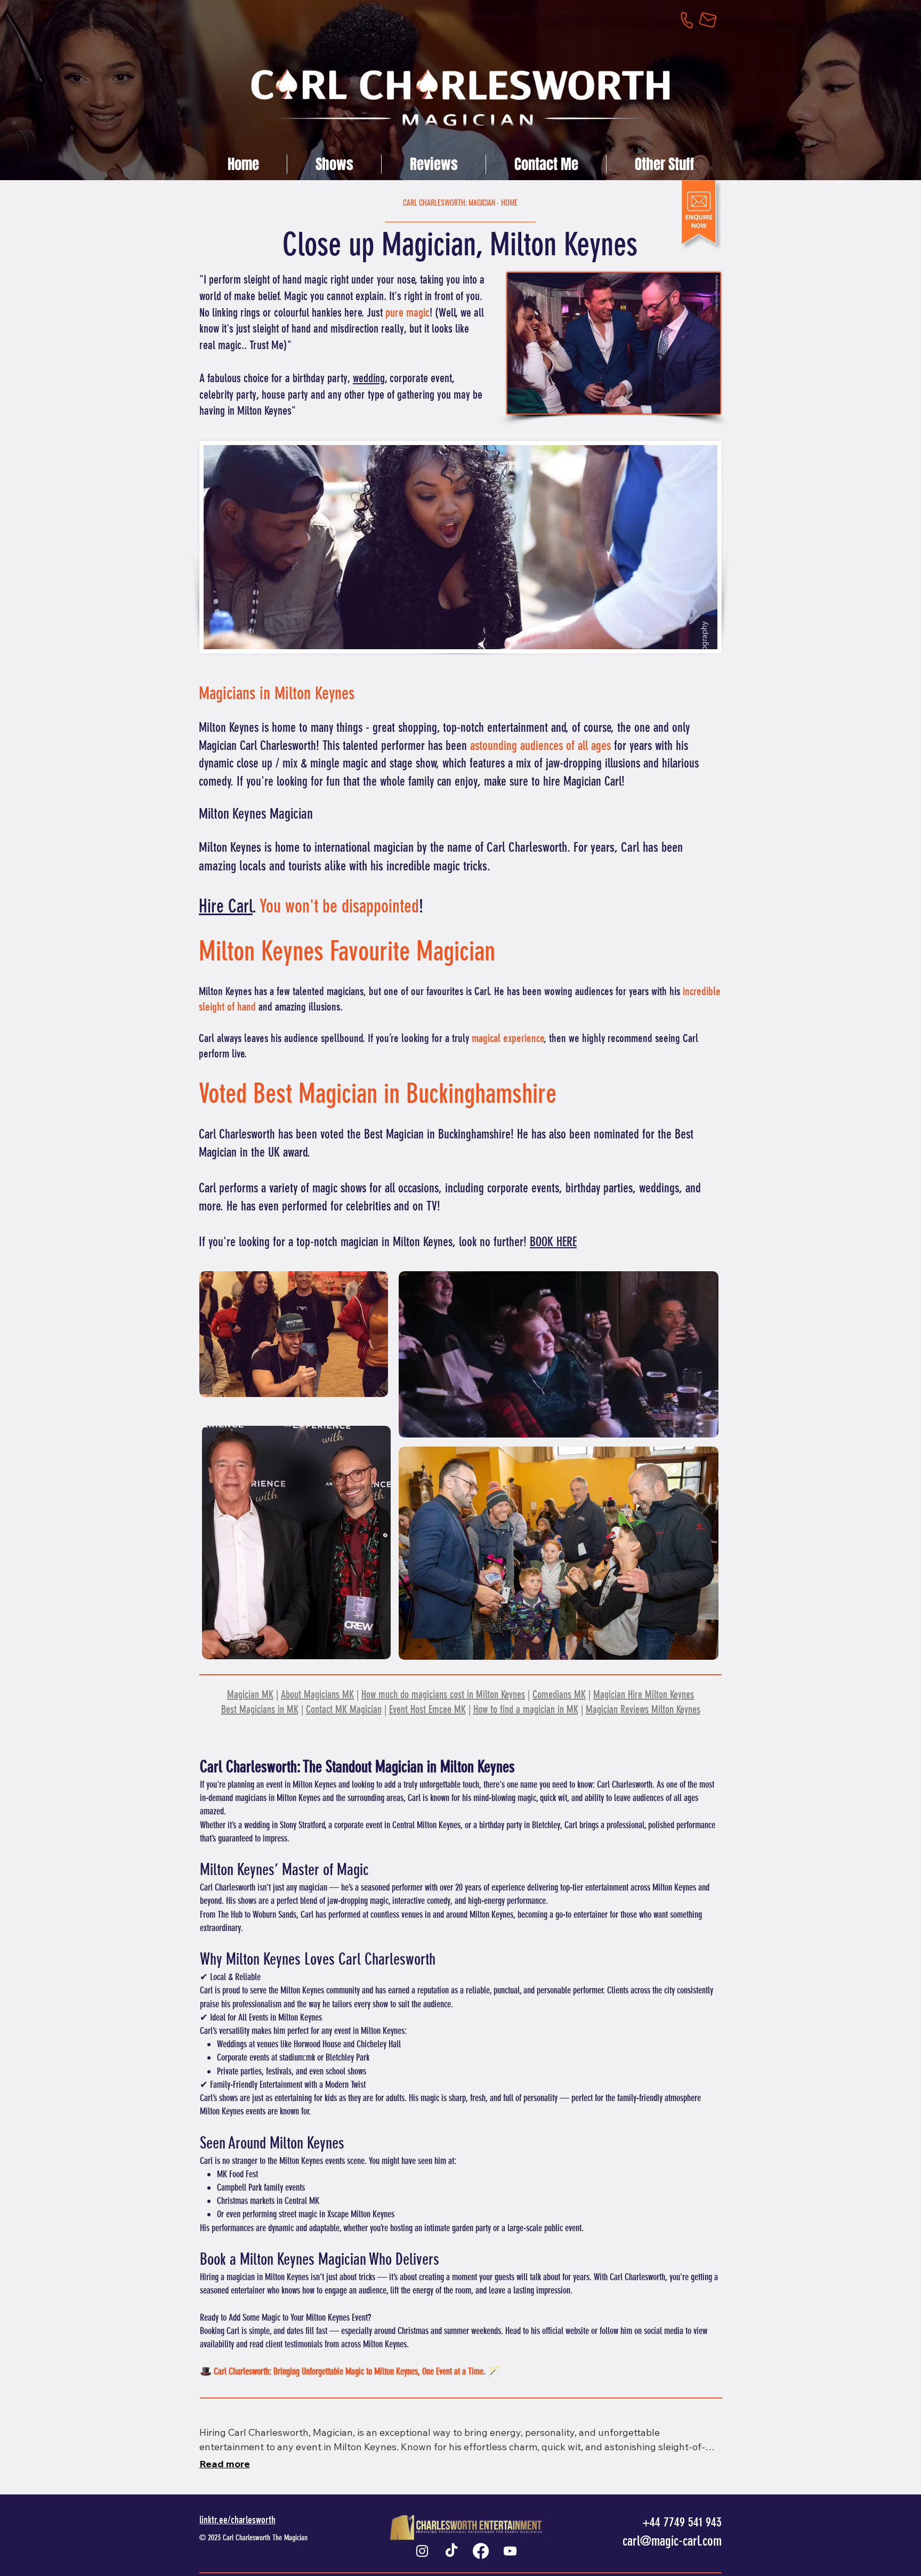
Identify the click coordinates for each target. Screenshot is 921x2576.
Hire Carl (226, 906)
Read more (225, 2464)
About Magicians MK (317, 1694)
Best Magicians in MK (260, 1709)
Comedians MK (559, 1694)
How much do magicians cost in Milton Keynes (443, 1694)
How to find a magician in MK (526, 1709)
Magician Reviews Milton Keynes (643, 1709)
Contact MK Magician (344, 1709)
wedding (369, 378)
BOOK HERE (553, 1242)
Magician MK (250, 1694)
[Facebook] (481, 2551)
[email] (714, 19)
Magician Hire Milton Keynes (644, 1694)
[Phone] (693, 19)
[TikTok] (451, 2551)
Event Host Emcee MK (427, 1709)
